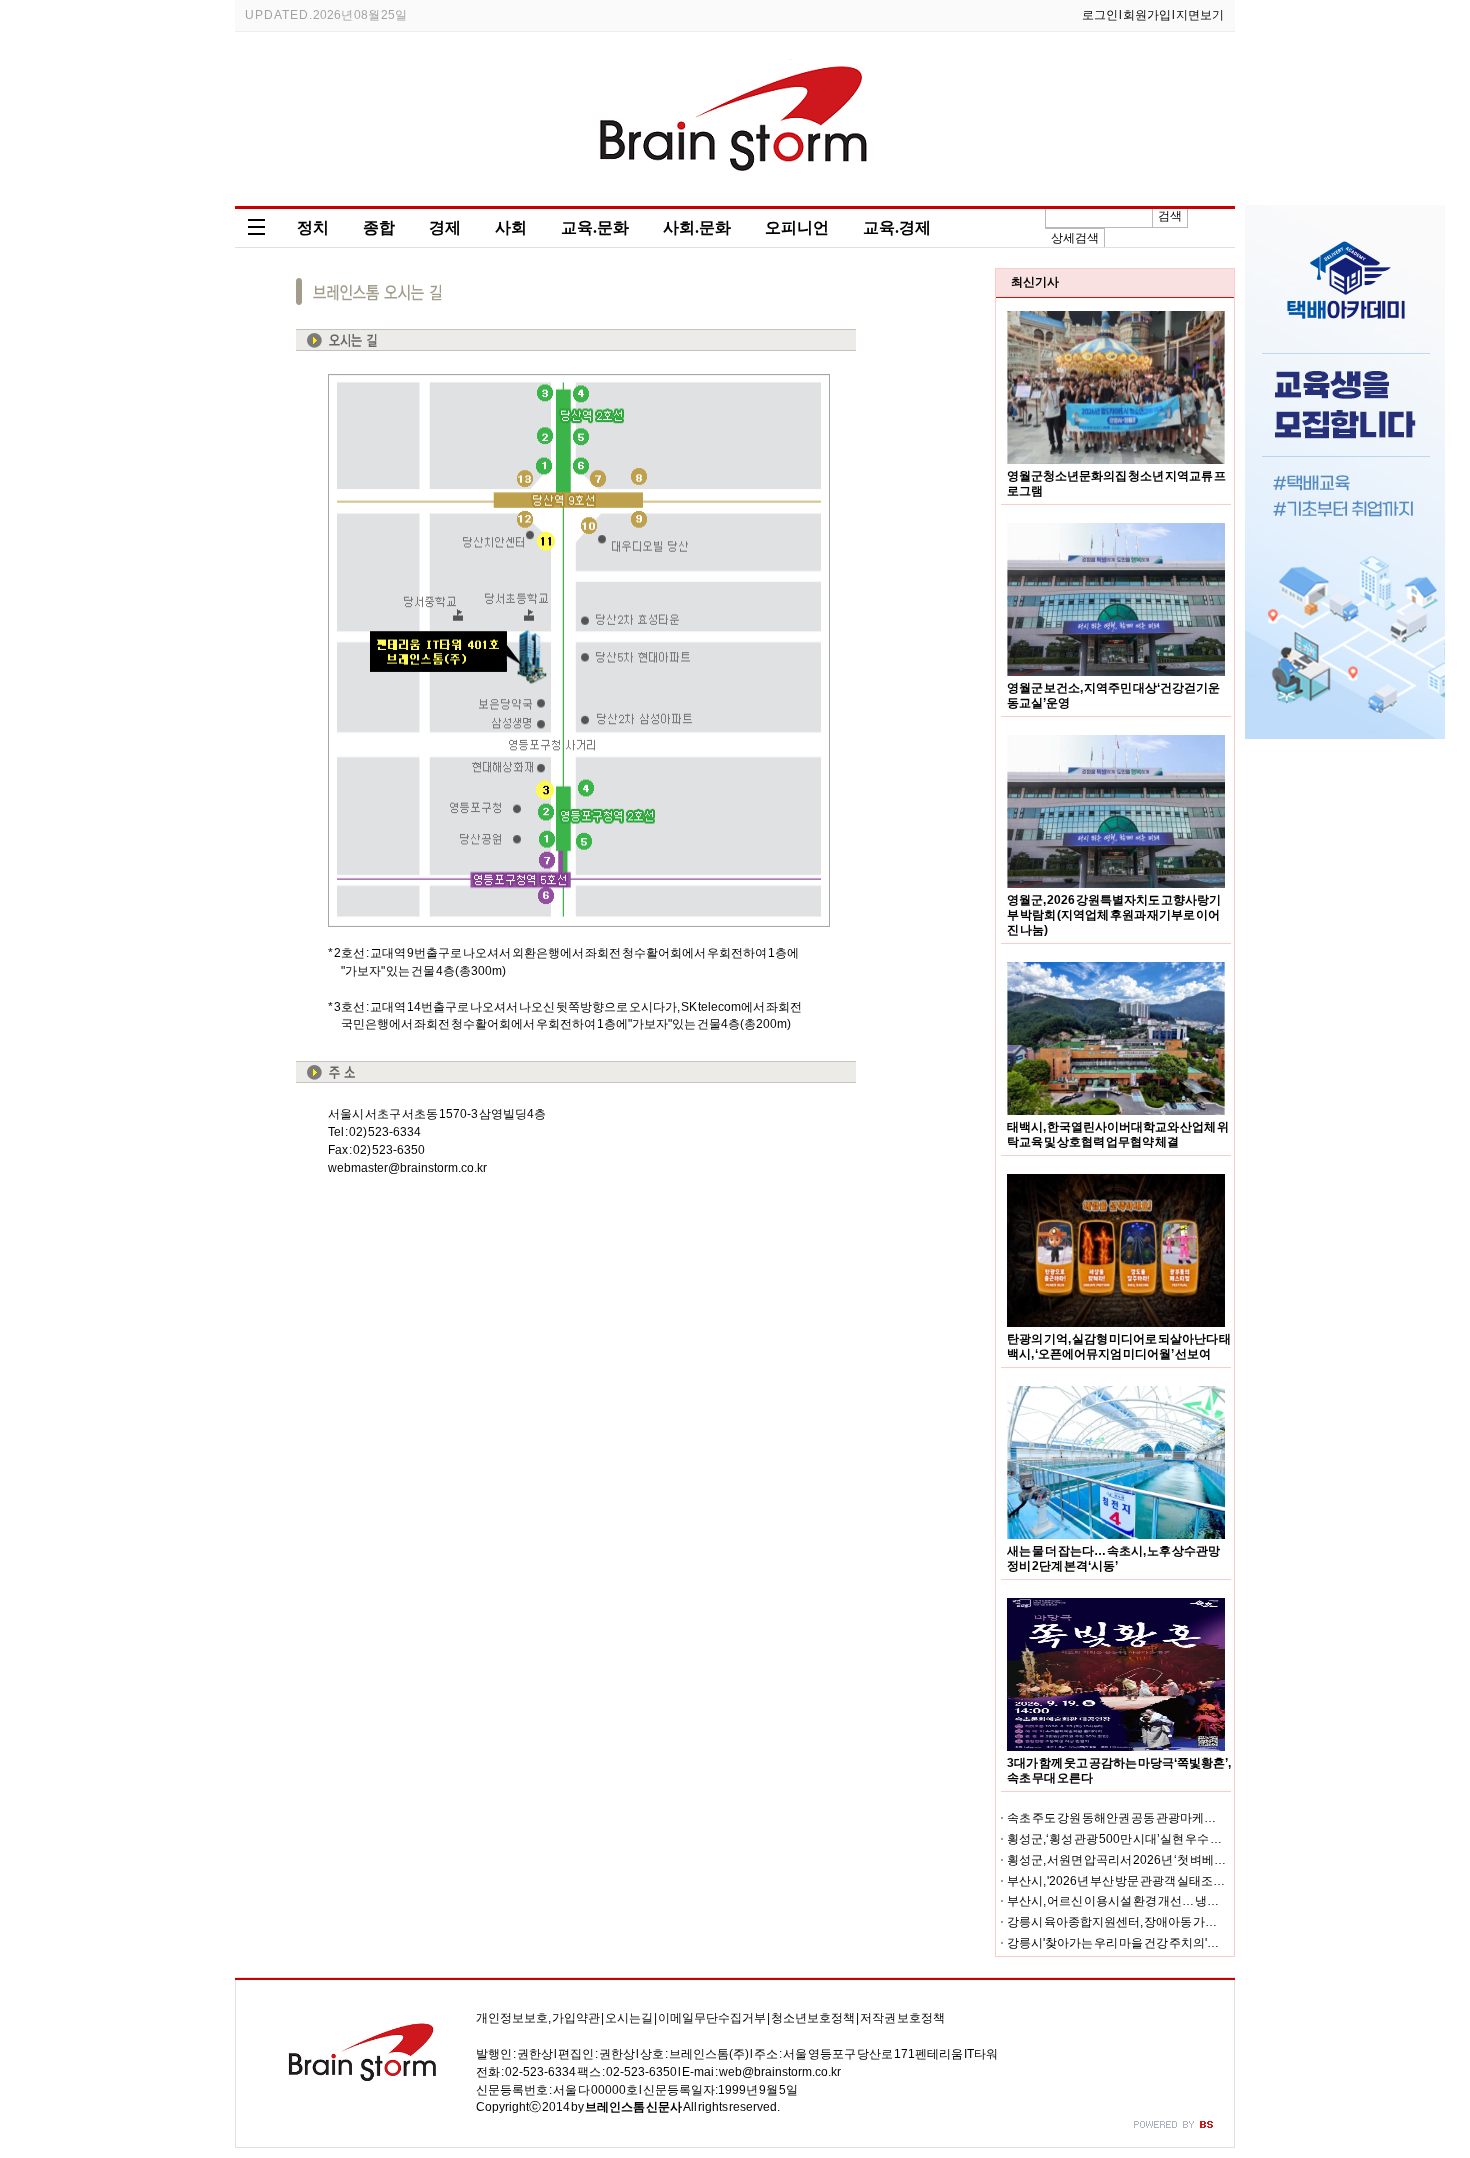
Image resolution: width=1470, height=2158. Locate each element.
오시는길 (629, 2018)
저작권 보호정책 (902, 2018)
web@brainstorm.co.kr (780, 2072)
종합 (379, 227)
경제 (445, 227)
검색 (1170, 216)
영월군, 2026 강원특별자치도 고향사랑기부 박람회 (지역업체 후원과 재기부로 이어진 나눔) (1114, 915)
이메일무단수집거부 (712, 2018)
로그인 (1100, 15)
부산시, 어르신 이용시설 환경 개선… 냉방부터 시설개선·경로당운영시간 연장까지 (1218, 1901)
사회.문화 (697, 227)
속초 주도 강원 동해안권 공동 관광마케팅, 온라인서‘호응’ (1152, 1818)
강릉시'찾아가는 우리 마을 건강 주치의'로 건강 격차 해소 (1150, 1943)
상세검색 (1075, 238)
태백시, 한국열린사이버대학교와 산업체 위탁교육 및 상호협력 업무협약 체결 (1118, 1134)
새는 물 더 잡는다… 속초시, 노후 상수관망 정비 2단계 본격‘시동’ (1113, 1558)
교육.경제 (897, 227)
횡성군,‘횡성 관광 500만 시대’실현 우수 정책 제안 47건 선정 (1159, 1839)
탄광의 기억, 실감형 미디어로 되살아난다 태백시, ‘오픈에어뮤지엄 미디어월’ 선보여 (1119, 1346)
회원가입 (1147, 15)
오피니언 (797, 227)
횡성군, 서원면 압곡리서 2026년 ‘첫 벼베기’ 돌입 (1130, 1860)
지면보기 (1200, 15)
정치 (313, 227)
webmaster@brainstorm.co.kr (407, 1168)
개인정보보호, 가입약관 (538, 2018)
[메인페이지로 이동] (735, 192)
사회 (511, 227)
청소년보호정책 (813, 2018)
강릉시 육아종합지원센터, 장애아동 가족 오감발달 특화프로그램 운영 (1185, 1922)
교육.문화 (595, 227)
